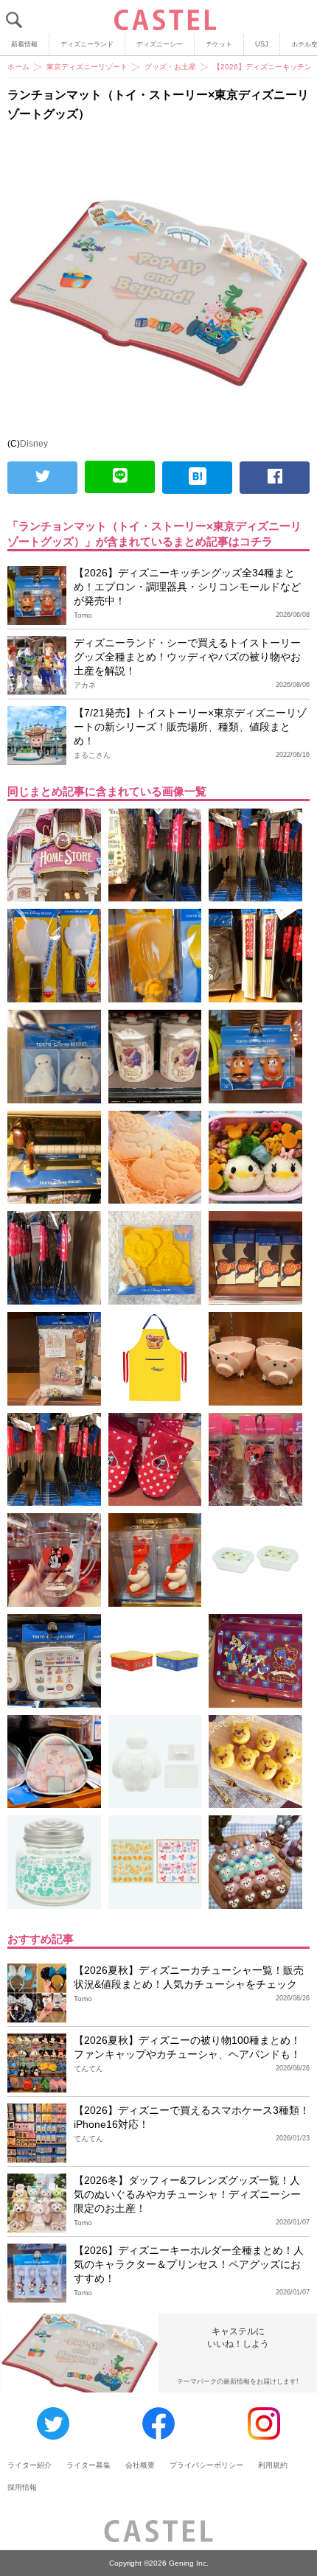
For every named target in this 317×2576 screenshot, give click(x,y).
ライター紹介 (29, 2465)
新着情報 (24, 44)
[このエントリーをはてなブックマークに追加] (197, 478)
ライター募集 (88, 2465)
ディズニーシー (160, 44)
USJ (262, 44)
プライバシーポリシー (206, 2465)
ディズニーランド (87, 44)
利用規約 (273, 2465)
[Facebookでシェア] (275, 478)
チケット (219, 44)
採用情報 (22, 2487)
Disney (34, 444)
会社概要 (140, 2465)
